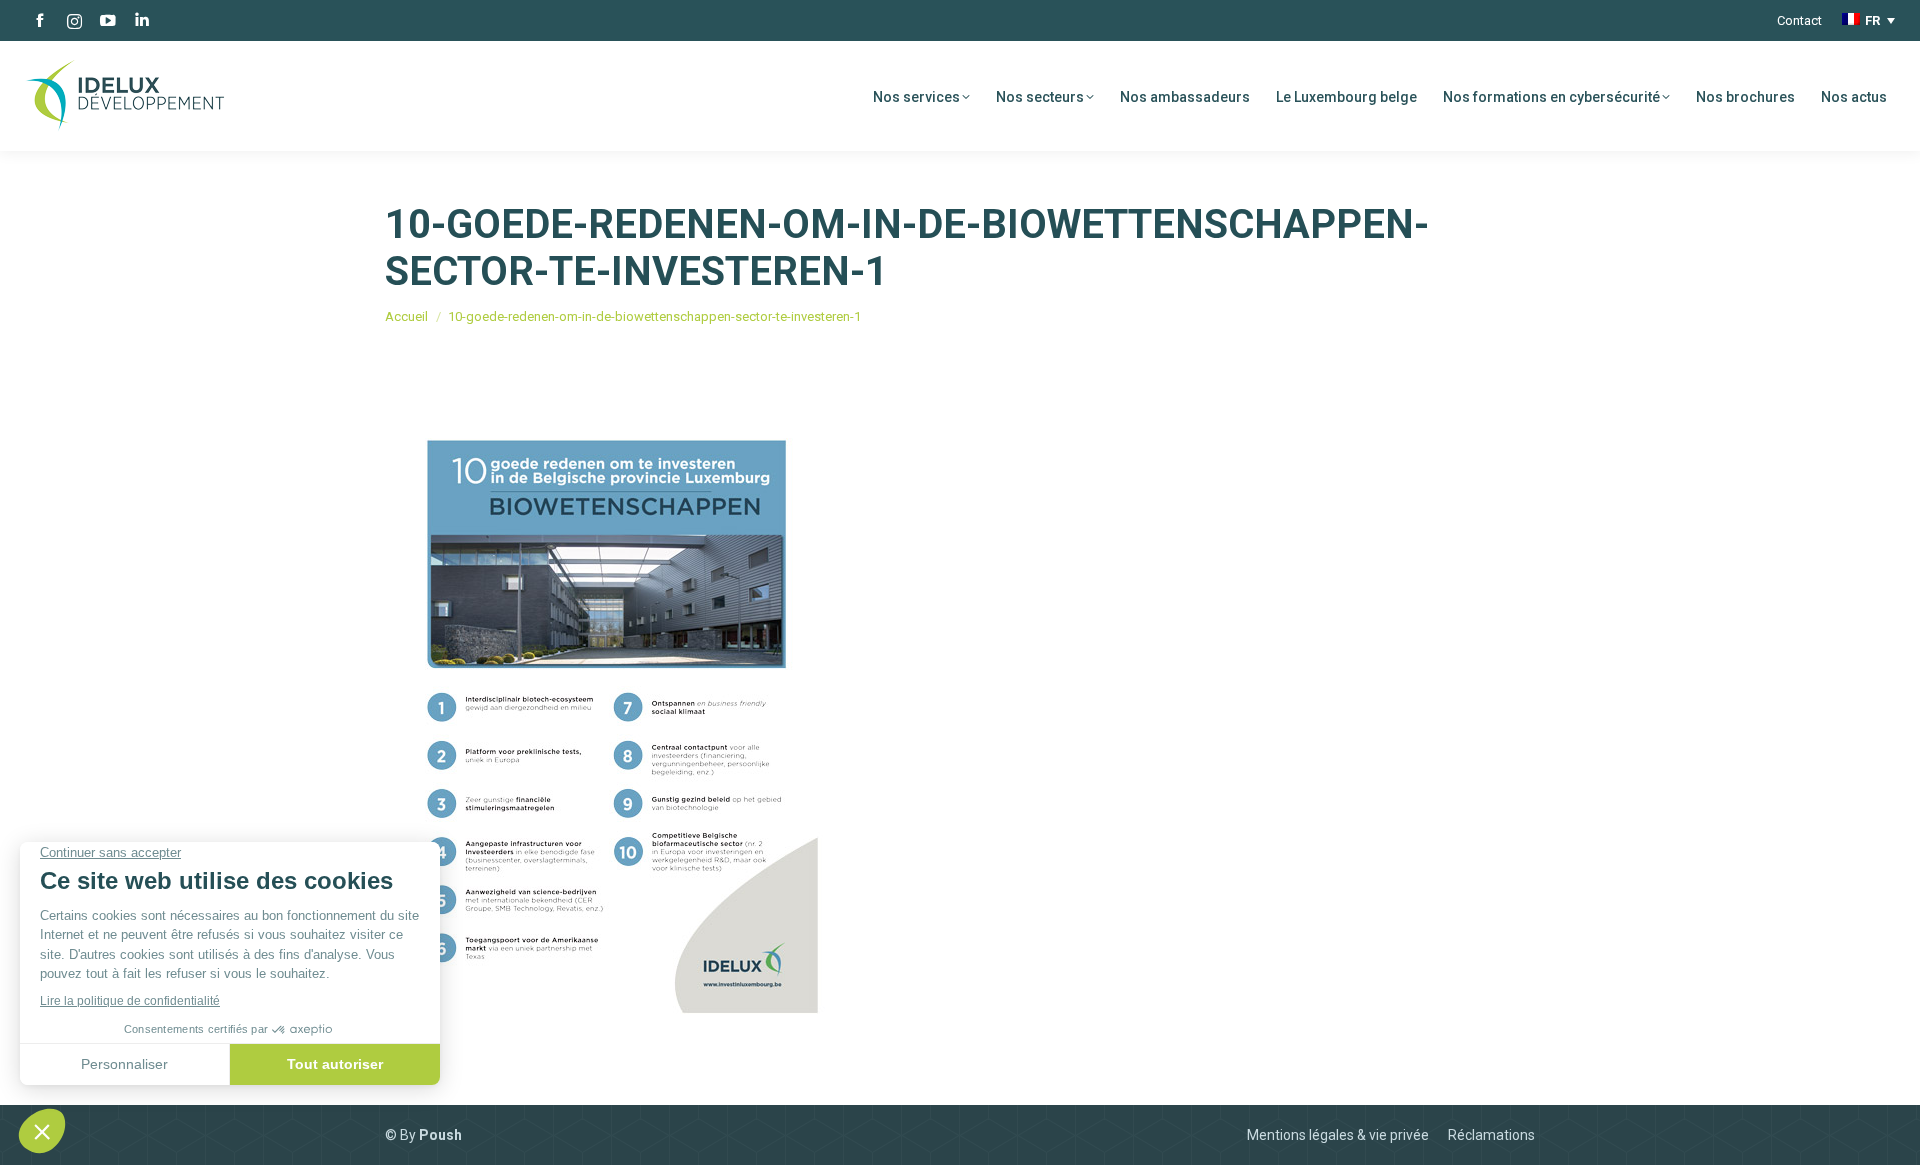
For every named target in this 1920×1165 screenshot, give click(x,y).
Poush (440, 1135)
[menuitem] (1868, 20)
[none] (1868, 20)
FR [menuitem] (1872, 20)
